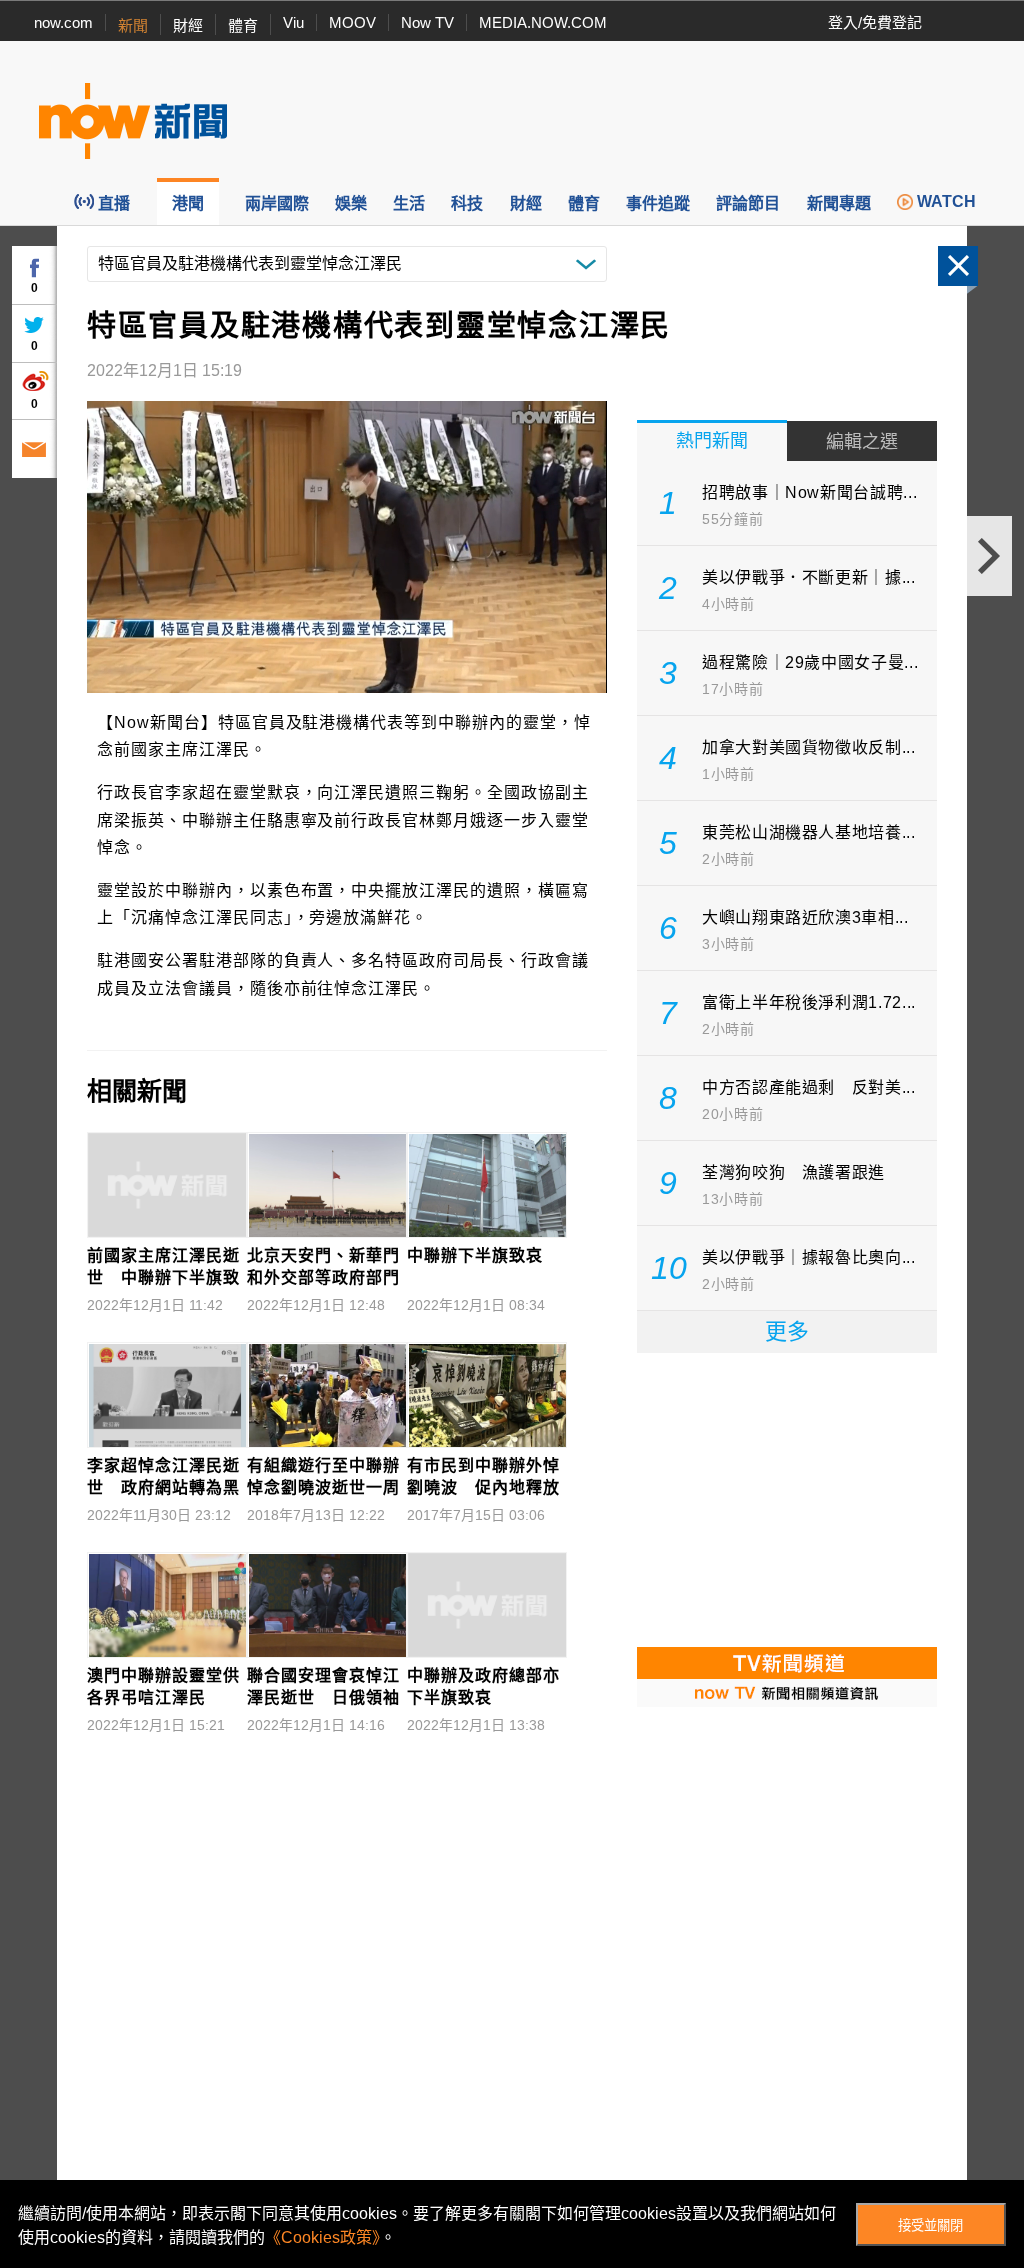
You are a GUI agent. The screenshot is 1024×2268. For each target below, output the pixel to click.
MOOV (352, 22)
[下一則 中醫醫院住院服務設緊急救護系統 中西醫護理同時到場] (989, 556)
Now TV (427, 22)
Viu (293, 22)
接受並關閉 (930, 2225)
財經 (188, 25)
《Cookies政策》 (322, 2237)
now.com (63, 22)
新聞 (133, 25)
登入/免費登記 (875, 22)
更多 (787, 1331)
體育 (243, 25)
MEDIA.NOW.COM (543, 22)
